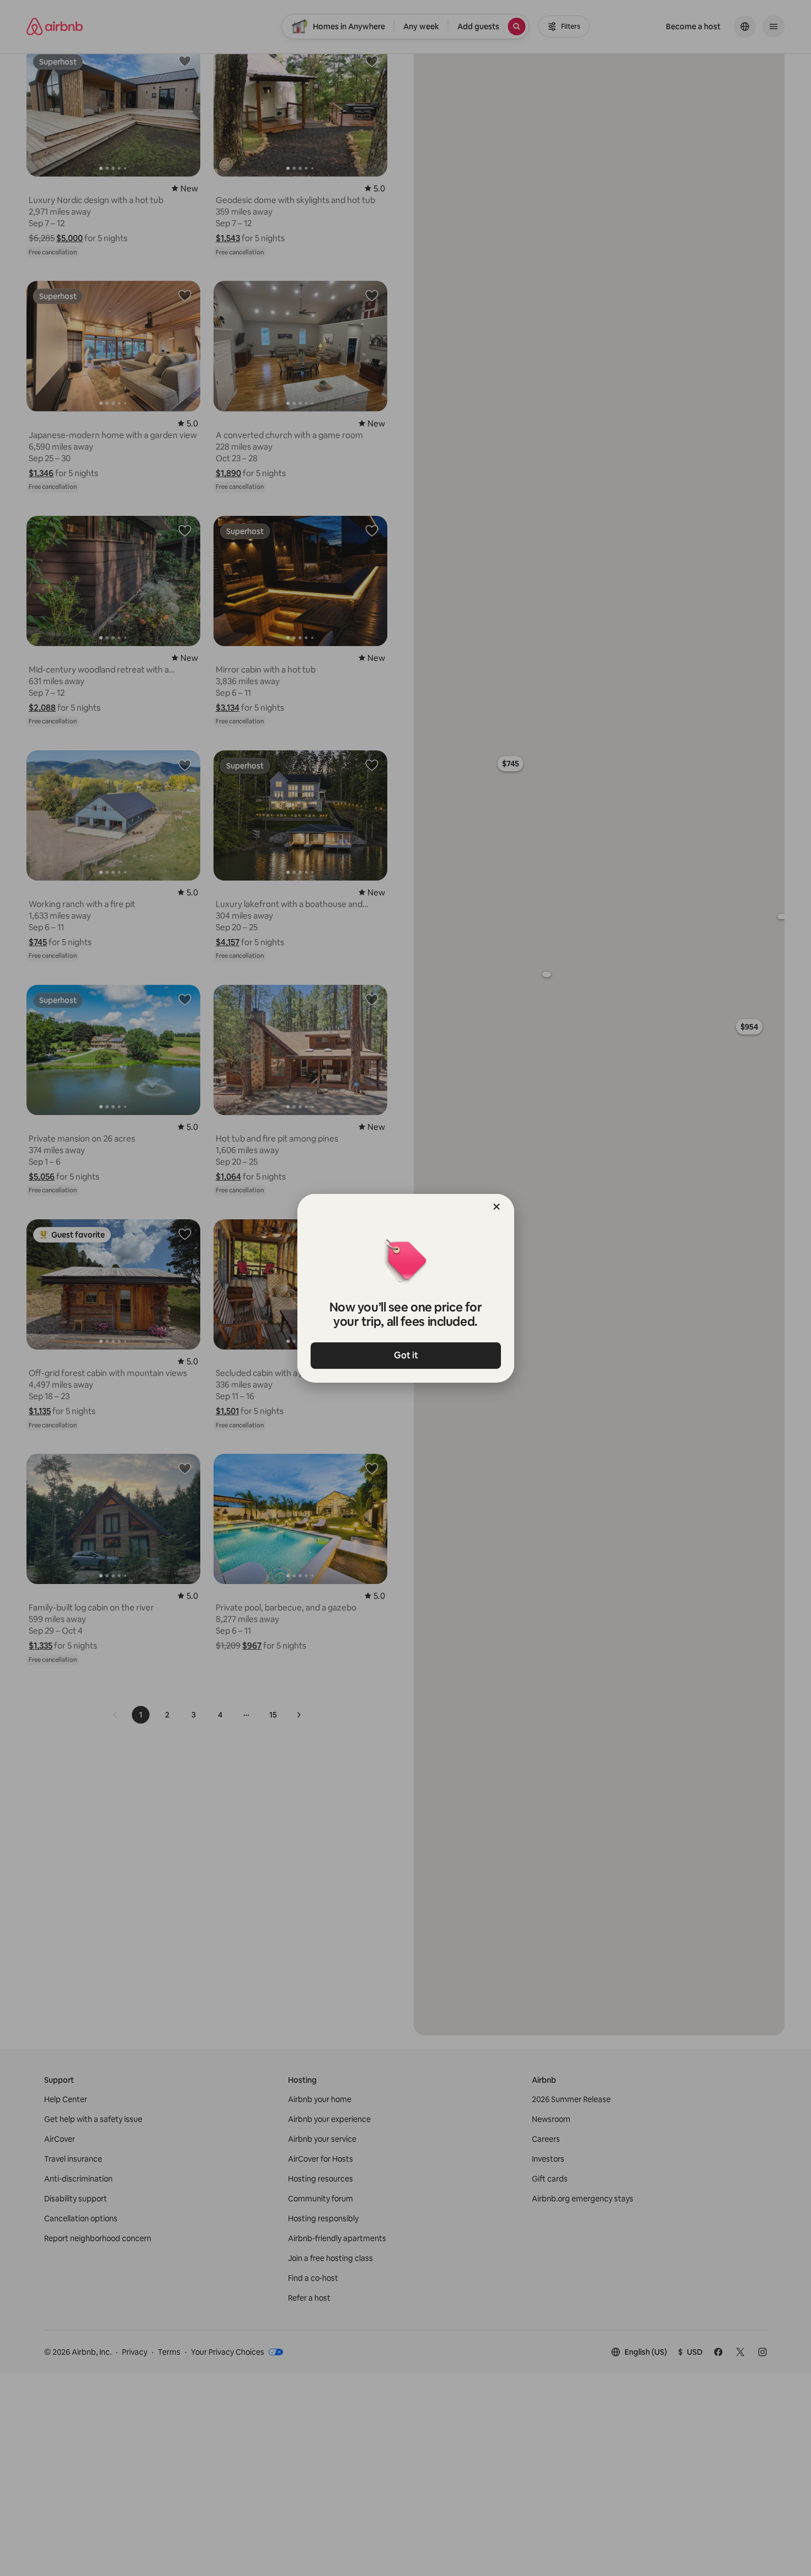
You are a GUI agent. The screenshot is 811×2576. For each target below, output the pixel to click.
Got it (405, 1355)
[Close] (497, 1207)
